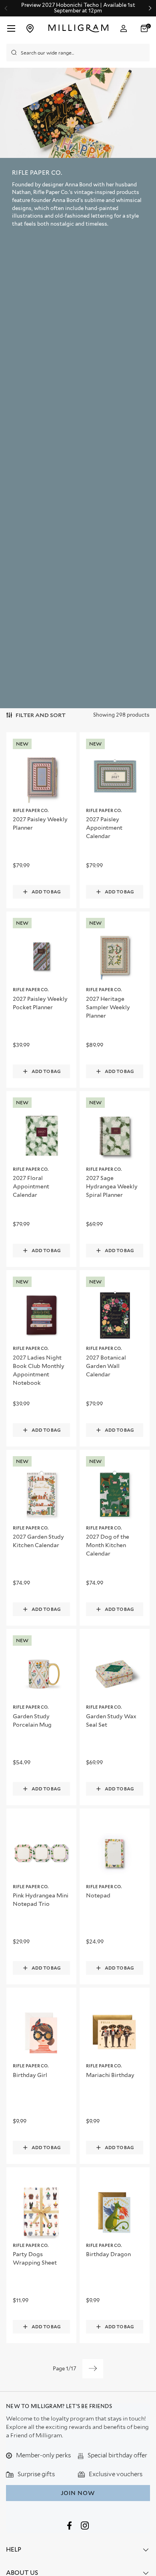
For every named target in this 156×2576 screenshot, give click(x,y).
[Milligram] (79, 28)
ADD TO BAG (46, 892)
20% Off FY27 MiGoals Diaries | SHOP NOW (78, 8)
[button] (145, 28)
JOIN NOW (78, 2493)
